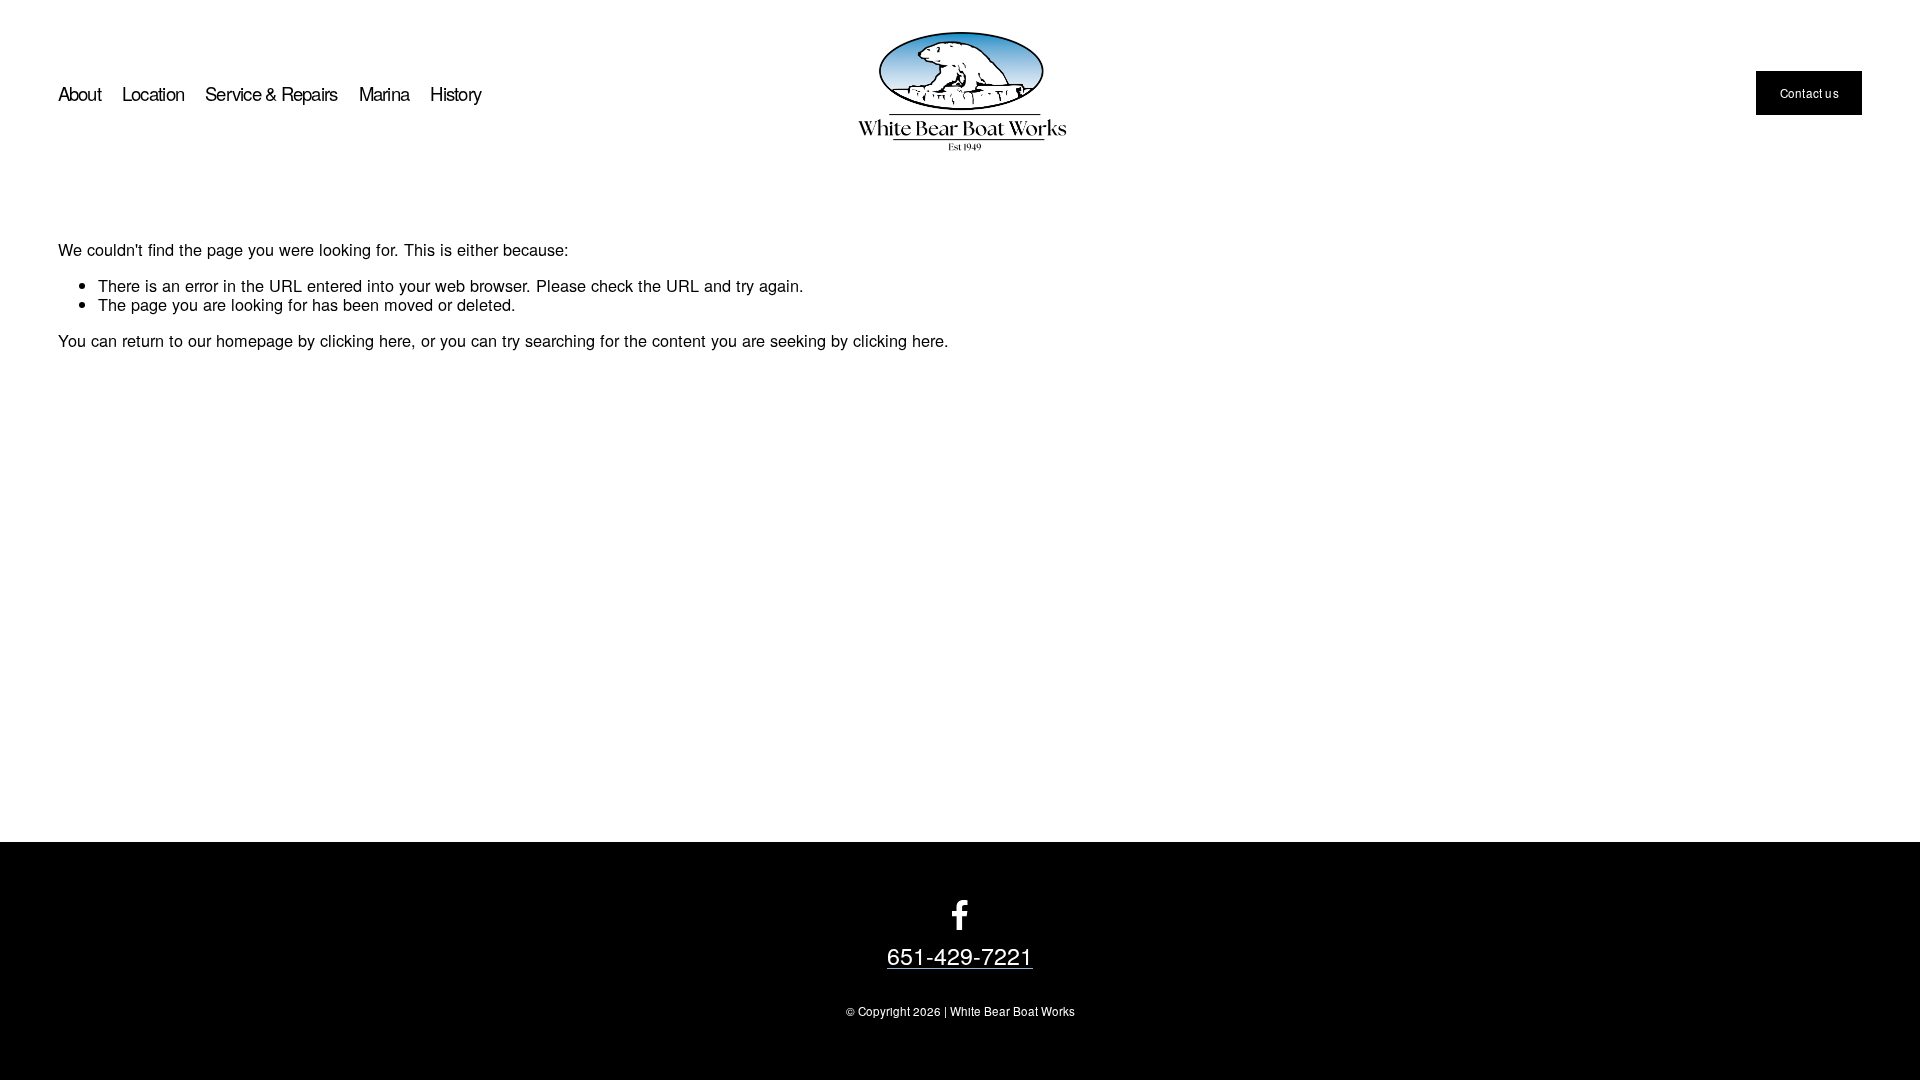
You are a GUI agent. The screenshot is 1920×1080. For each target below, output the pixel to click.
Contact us (1809, 93)
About (79, 93)
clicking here (365, 340)
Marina (384, 93)
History (455, 93)
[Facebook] (960, 915)
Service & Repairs (271, 93)
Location (153, 93)
